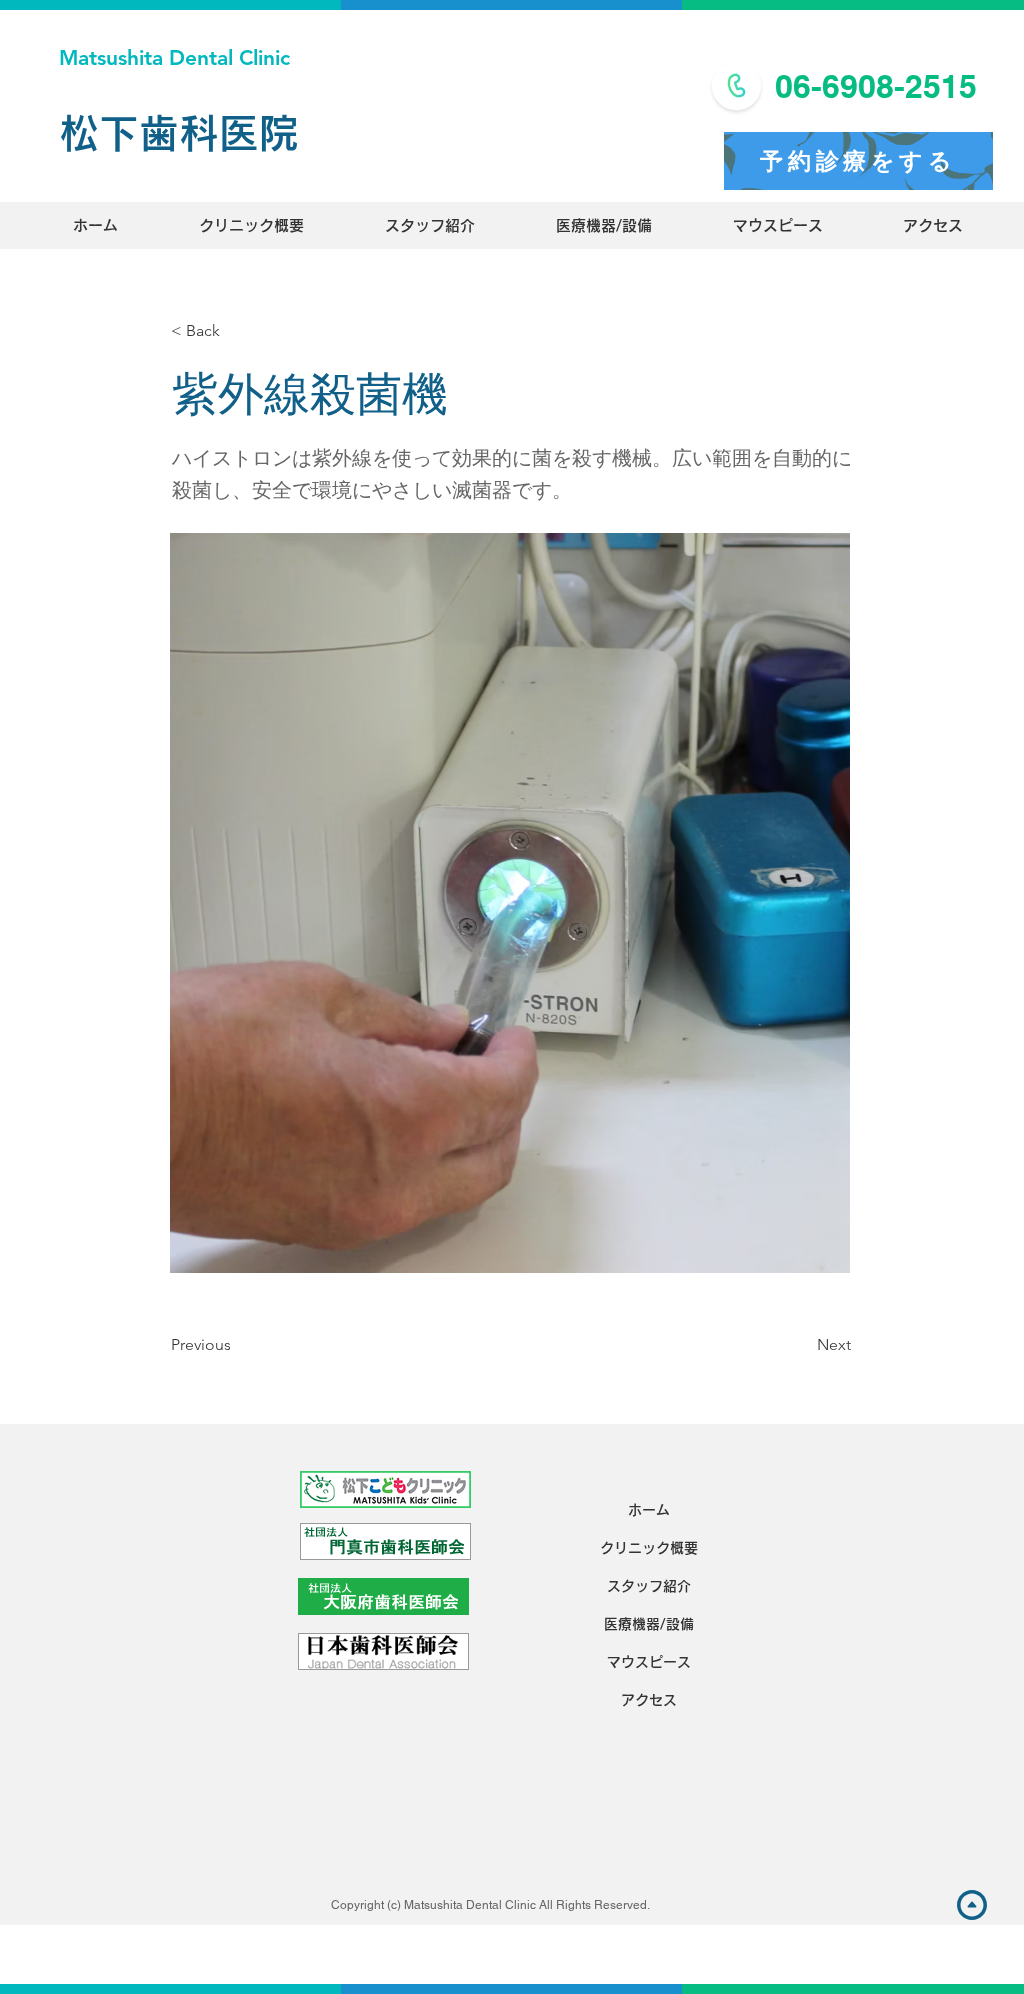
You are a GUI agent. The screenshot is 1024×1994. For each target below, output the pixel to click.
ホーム (649, 1510)
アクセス (649, 1700)
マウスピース (649, 1662)
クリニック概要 (649, 1548)
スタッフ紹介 (649, 1586)
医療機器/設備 (649, 1624)
